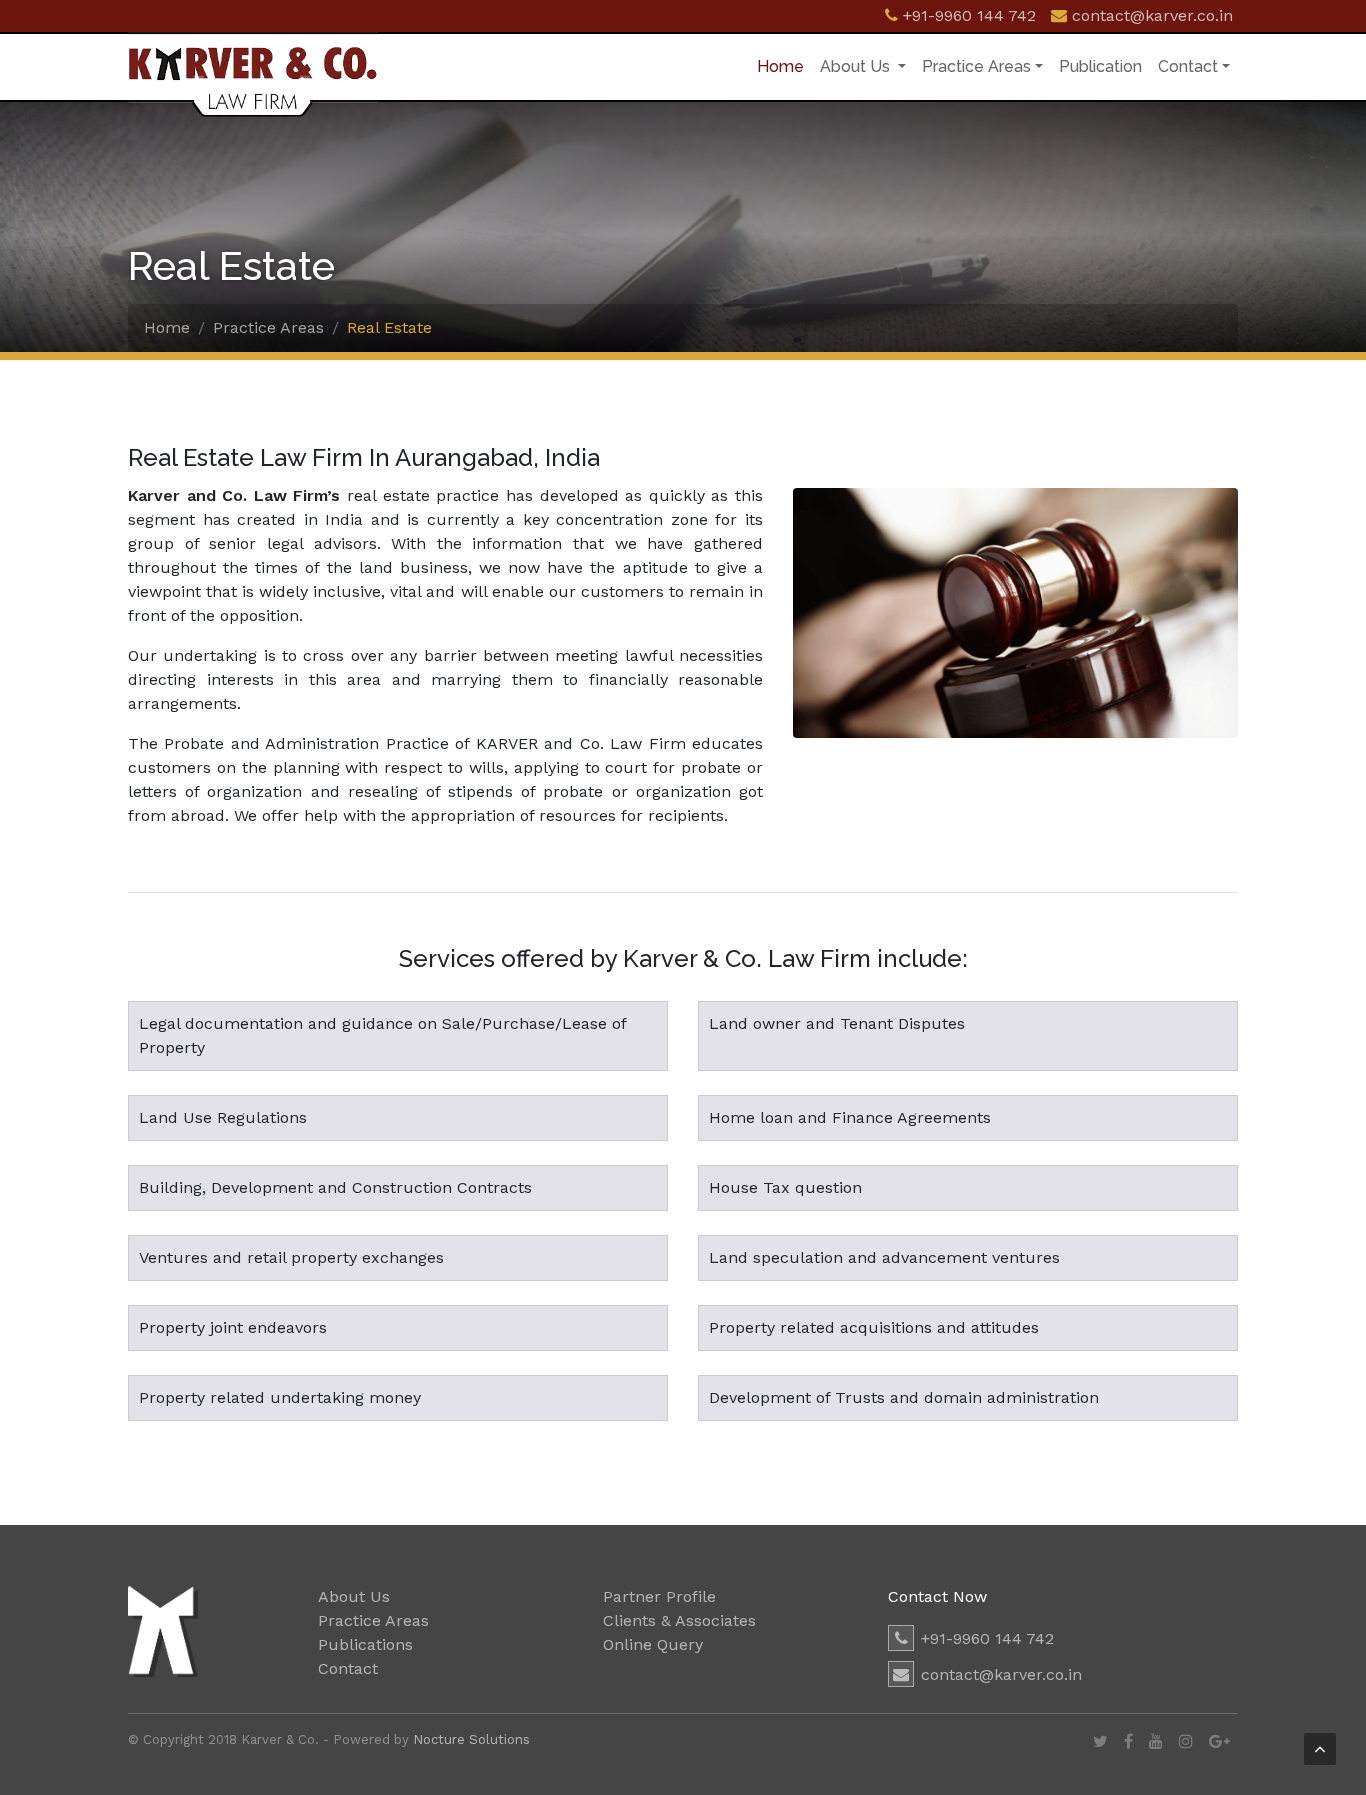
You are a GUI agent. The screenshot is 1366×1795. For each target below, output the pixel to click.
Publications (365, 1644)
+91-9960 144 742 (987, 1638)
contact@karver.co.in (1001, 1674)
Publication (1100, 66)
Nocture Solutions (471, 1739)
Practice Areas (976, 66)
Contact (1188, 66)
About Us (857, 66)
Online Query (653, 1644)
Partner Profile (659, 1596)
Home (784, 66)
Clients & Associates (679, 1620)
